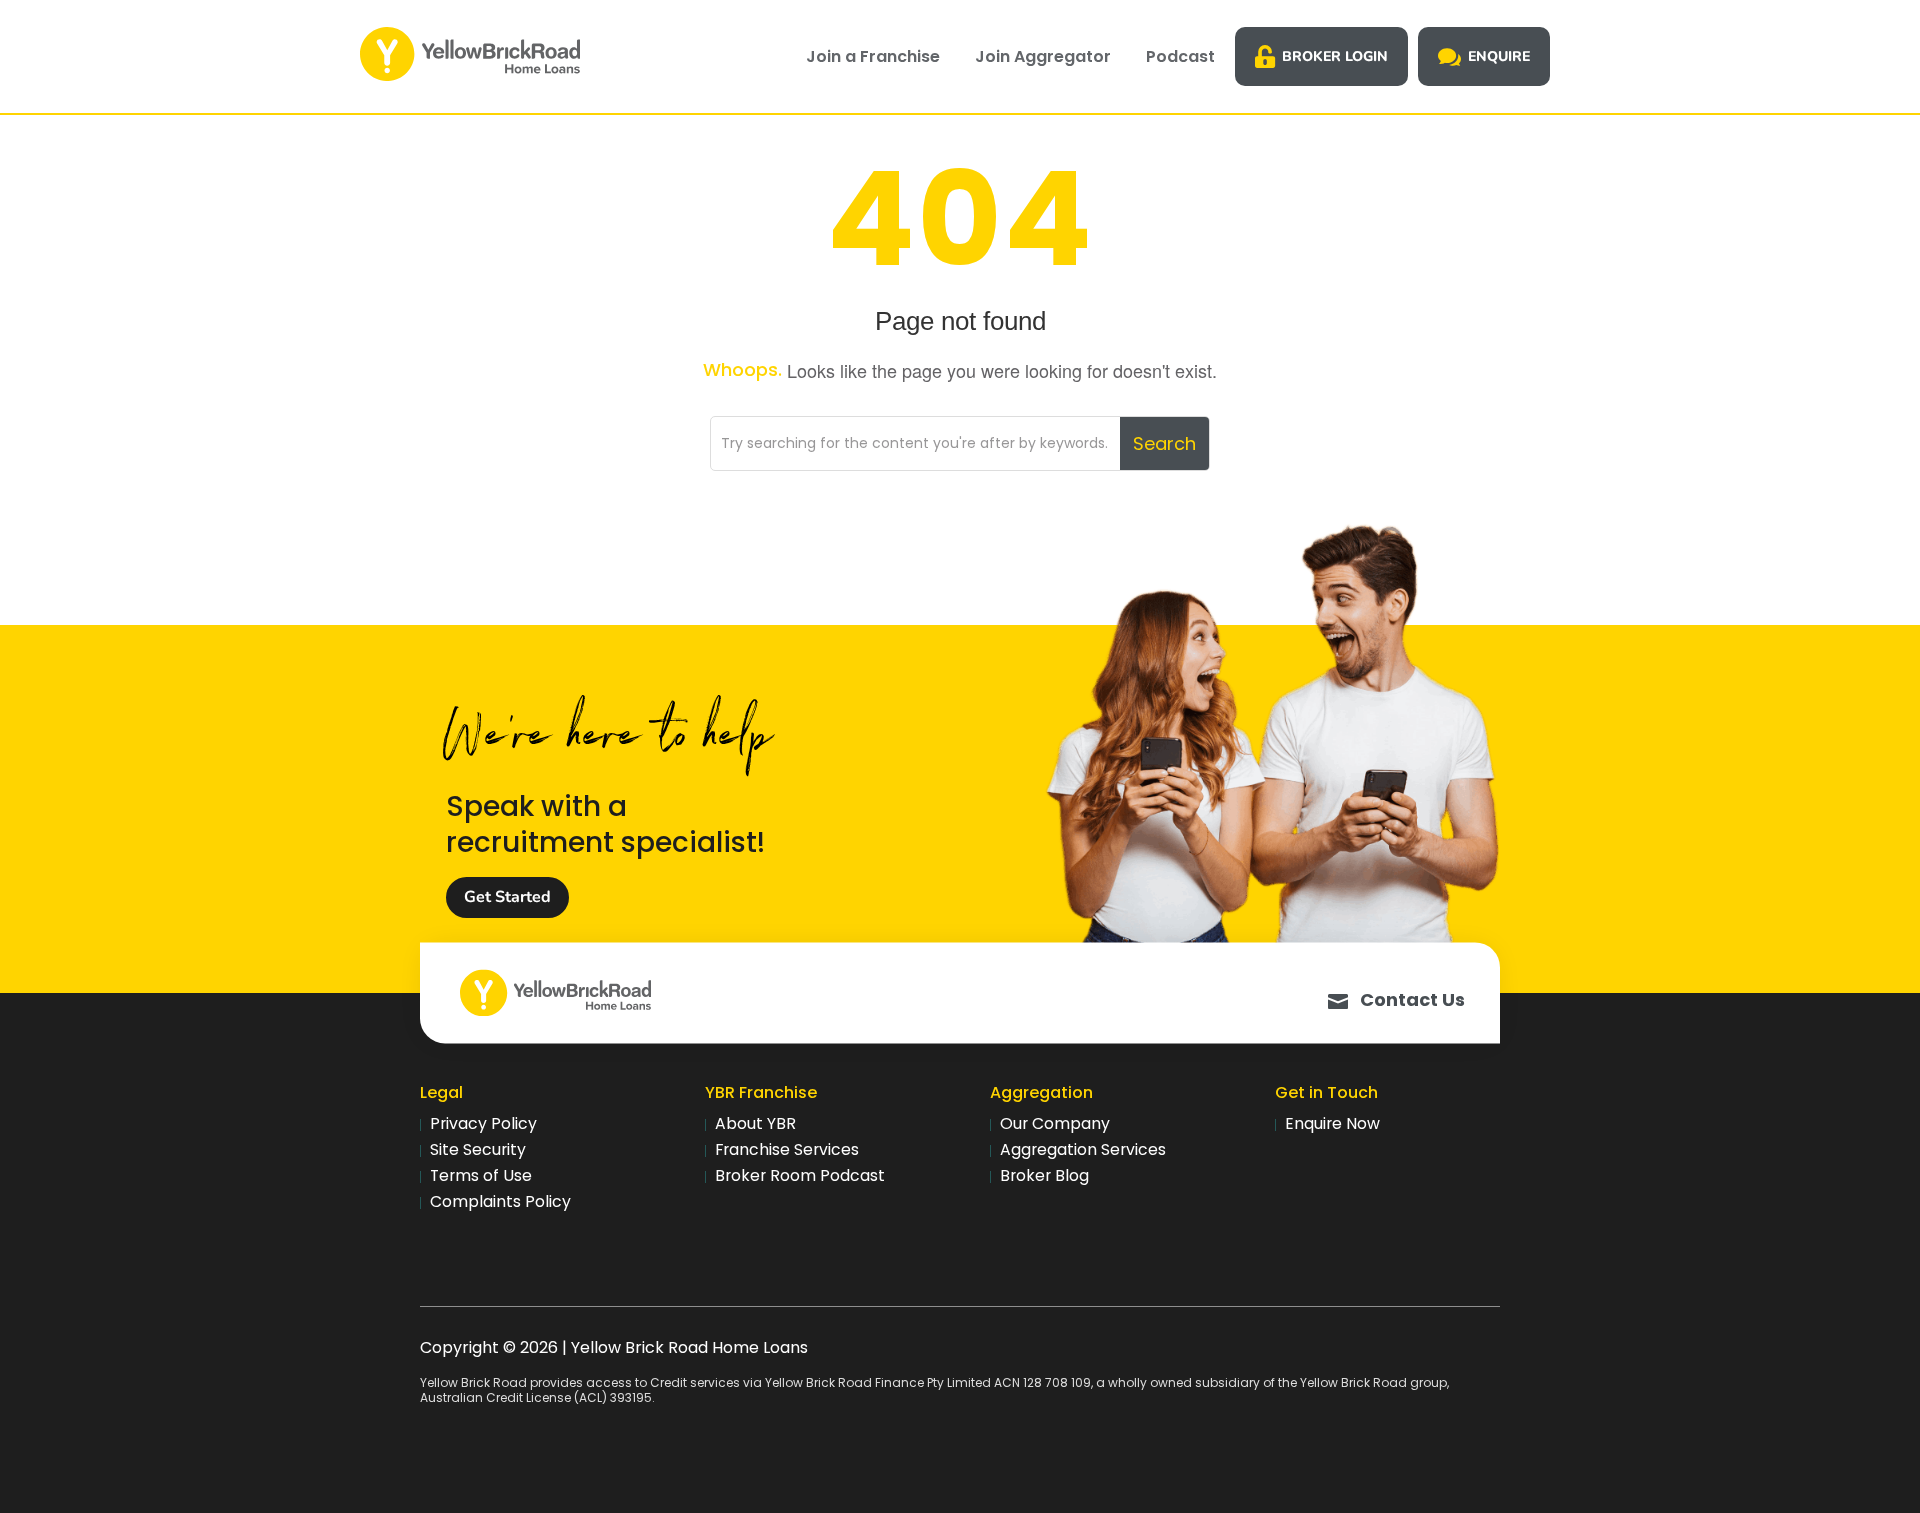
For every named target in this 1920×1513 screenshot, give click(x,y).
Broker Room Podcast (800, 1175)
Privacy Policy (483, 1123)
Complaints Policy (500, 1201)
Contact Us (1412, 999)
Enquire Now (1332, 1123)
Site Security (478, 1149)
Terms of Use (481, 1175)
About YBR (755, 1123)
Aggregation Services (1083, 1149)
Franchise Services (787, 1149)
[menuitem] (873, 57)
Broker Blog (1044, 1175)
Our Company (1055, 1123)
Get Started (507, 897)
